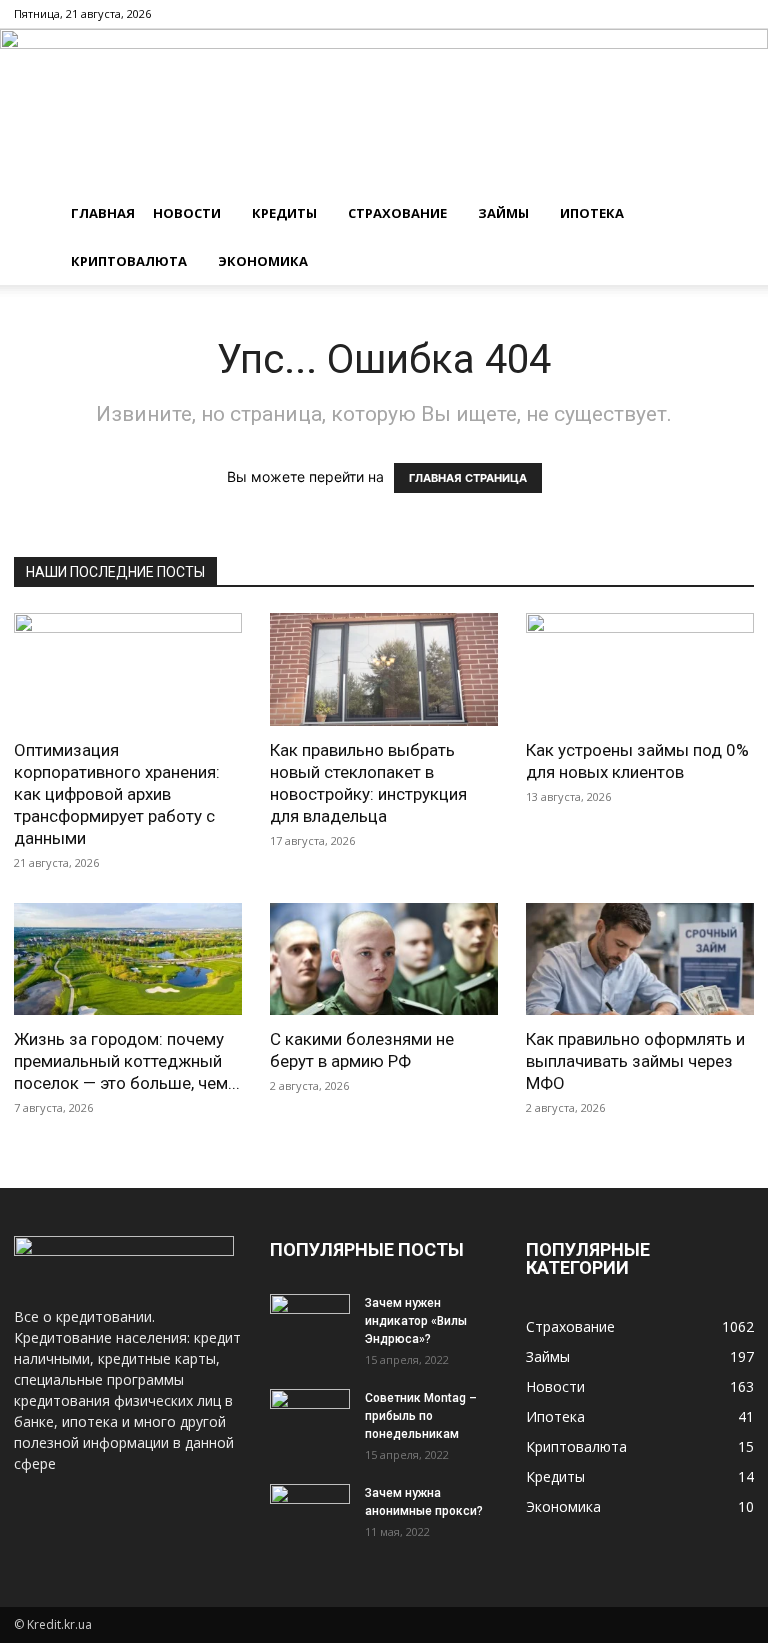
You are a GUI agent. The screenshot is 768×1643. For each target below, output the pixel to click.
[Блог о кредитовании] (384, 109)
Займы (503, 213)
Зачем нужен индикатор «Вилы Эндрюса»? (416, 1321)
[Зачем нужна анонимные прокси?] (310, 1512)
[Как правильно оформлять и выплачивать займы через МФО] (640, 959)
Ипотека (592, 213)
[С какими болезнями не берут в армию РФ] (384, 959)
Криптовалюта (129, 261)
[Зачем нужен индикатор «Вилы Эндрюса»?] (310, 1322)
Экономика (263, 261)
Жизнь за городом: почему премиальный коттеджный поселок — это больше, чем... (127, 1061)
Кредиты (284, 213)
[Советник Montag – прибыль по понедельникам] (310, 1417)
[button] (730, 213)
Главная (103, 213)
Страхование (397, 213)
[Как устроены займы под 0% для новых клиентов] (640, 669)
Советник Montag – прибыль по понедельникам (421, 1416)
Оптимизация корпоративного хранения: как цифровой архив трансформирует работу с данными (117, 794)
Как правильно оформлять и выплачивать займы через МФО (635, 1061)
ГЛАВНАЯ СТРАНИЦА (468, 478)
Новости (187, 213)
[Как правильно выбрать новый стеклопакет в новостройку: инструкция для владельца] (384, 669)
